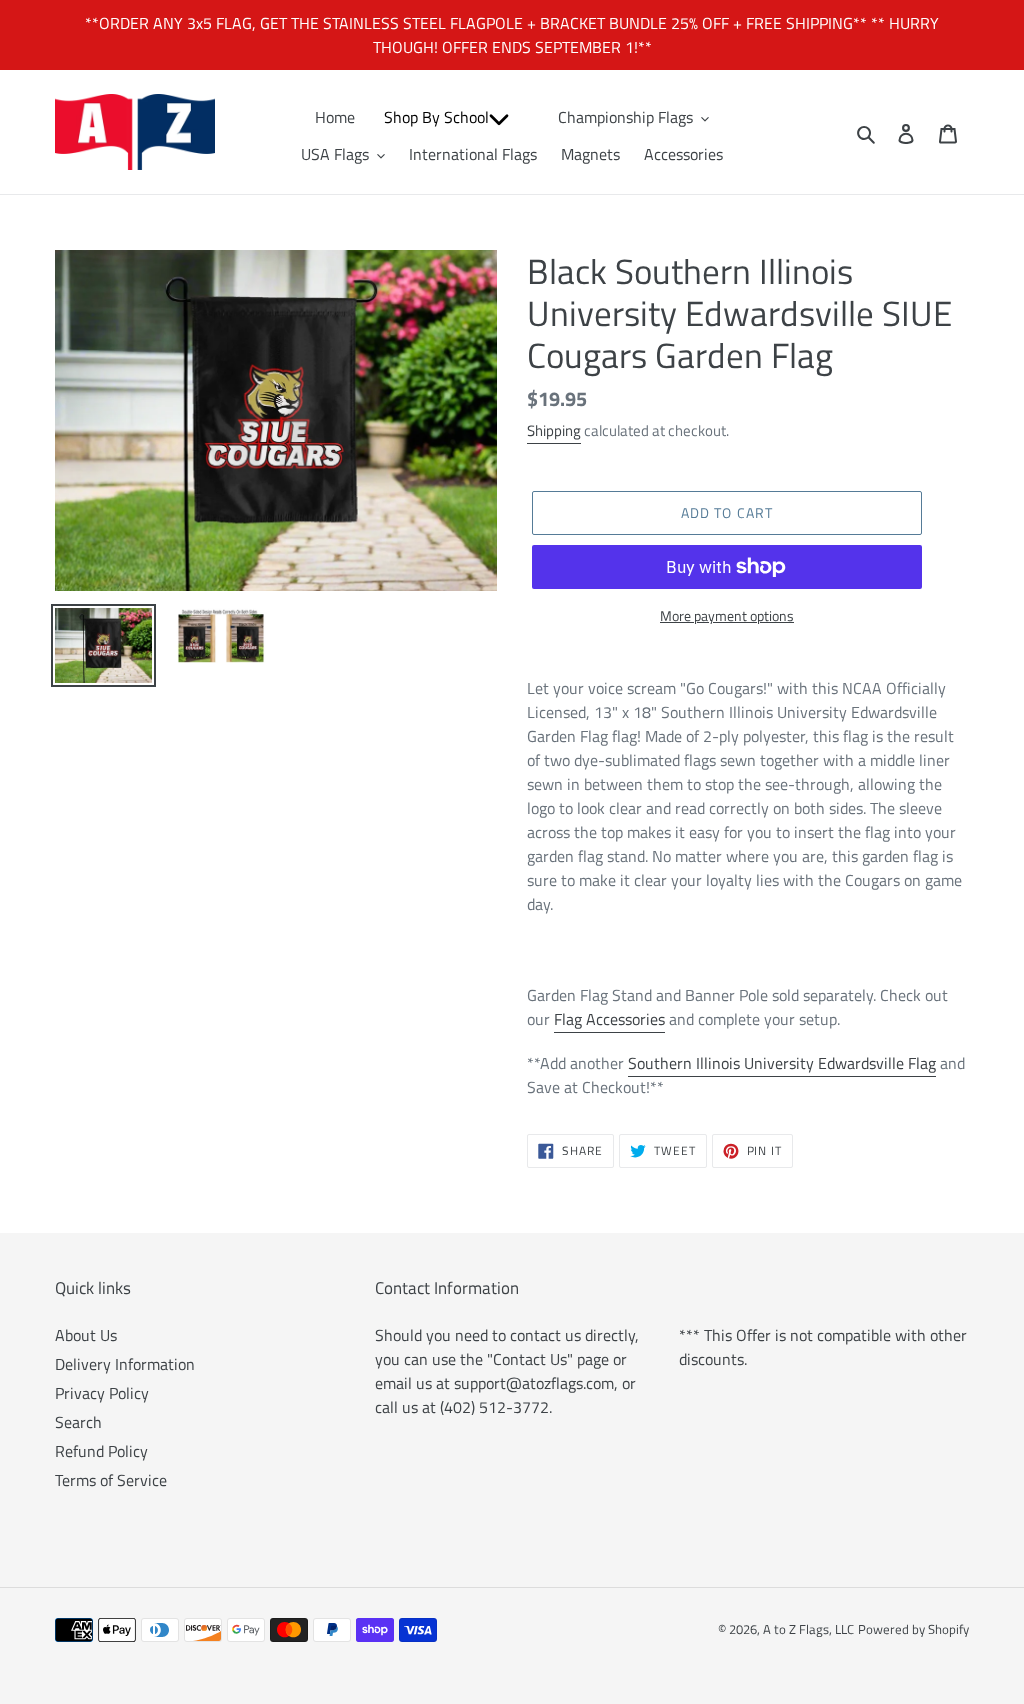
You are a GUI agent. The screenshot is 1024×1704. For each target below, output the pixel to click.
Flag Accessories (609, 1019)
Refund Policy (101, 1451)
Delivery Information (125, 1364)
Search (78, 1422)
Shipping (554, 430)
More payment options (727, 615)
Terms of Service (111, 1480)
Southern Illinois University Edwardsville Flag (782, 1063)
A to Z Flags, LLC (808, 1629)
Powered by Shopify (913, 1629)
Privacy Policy (102, 1393)
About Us (86, 1335)
